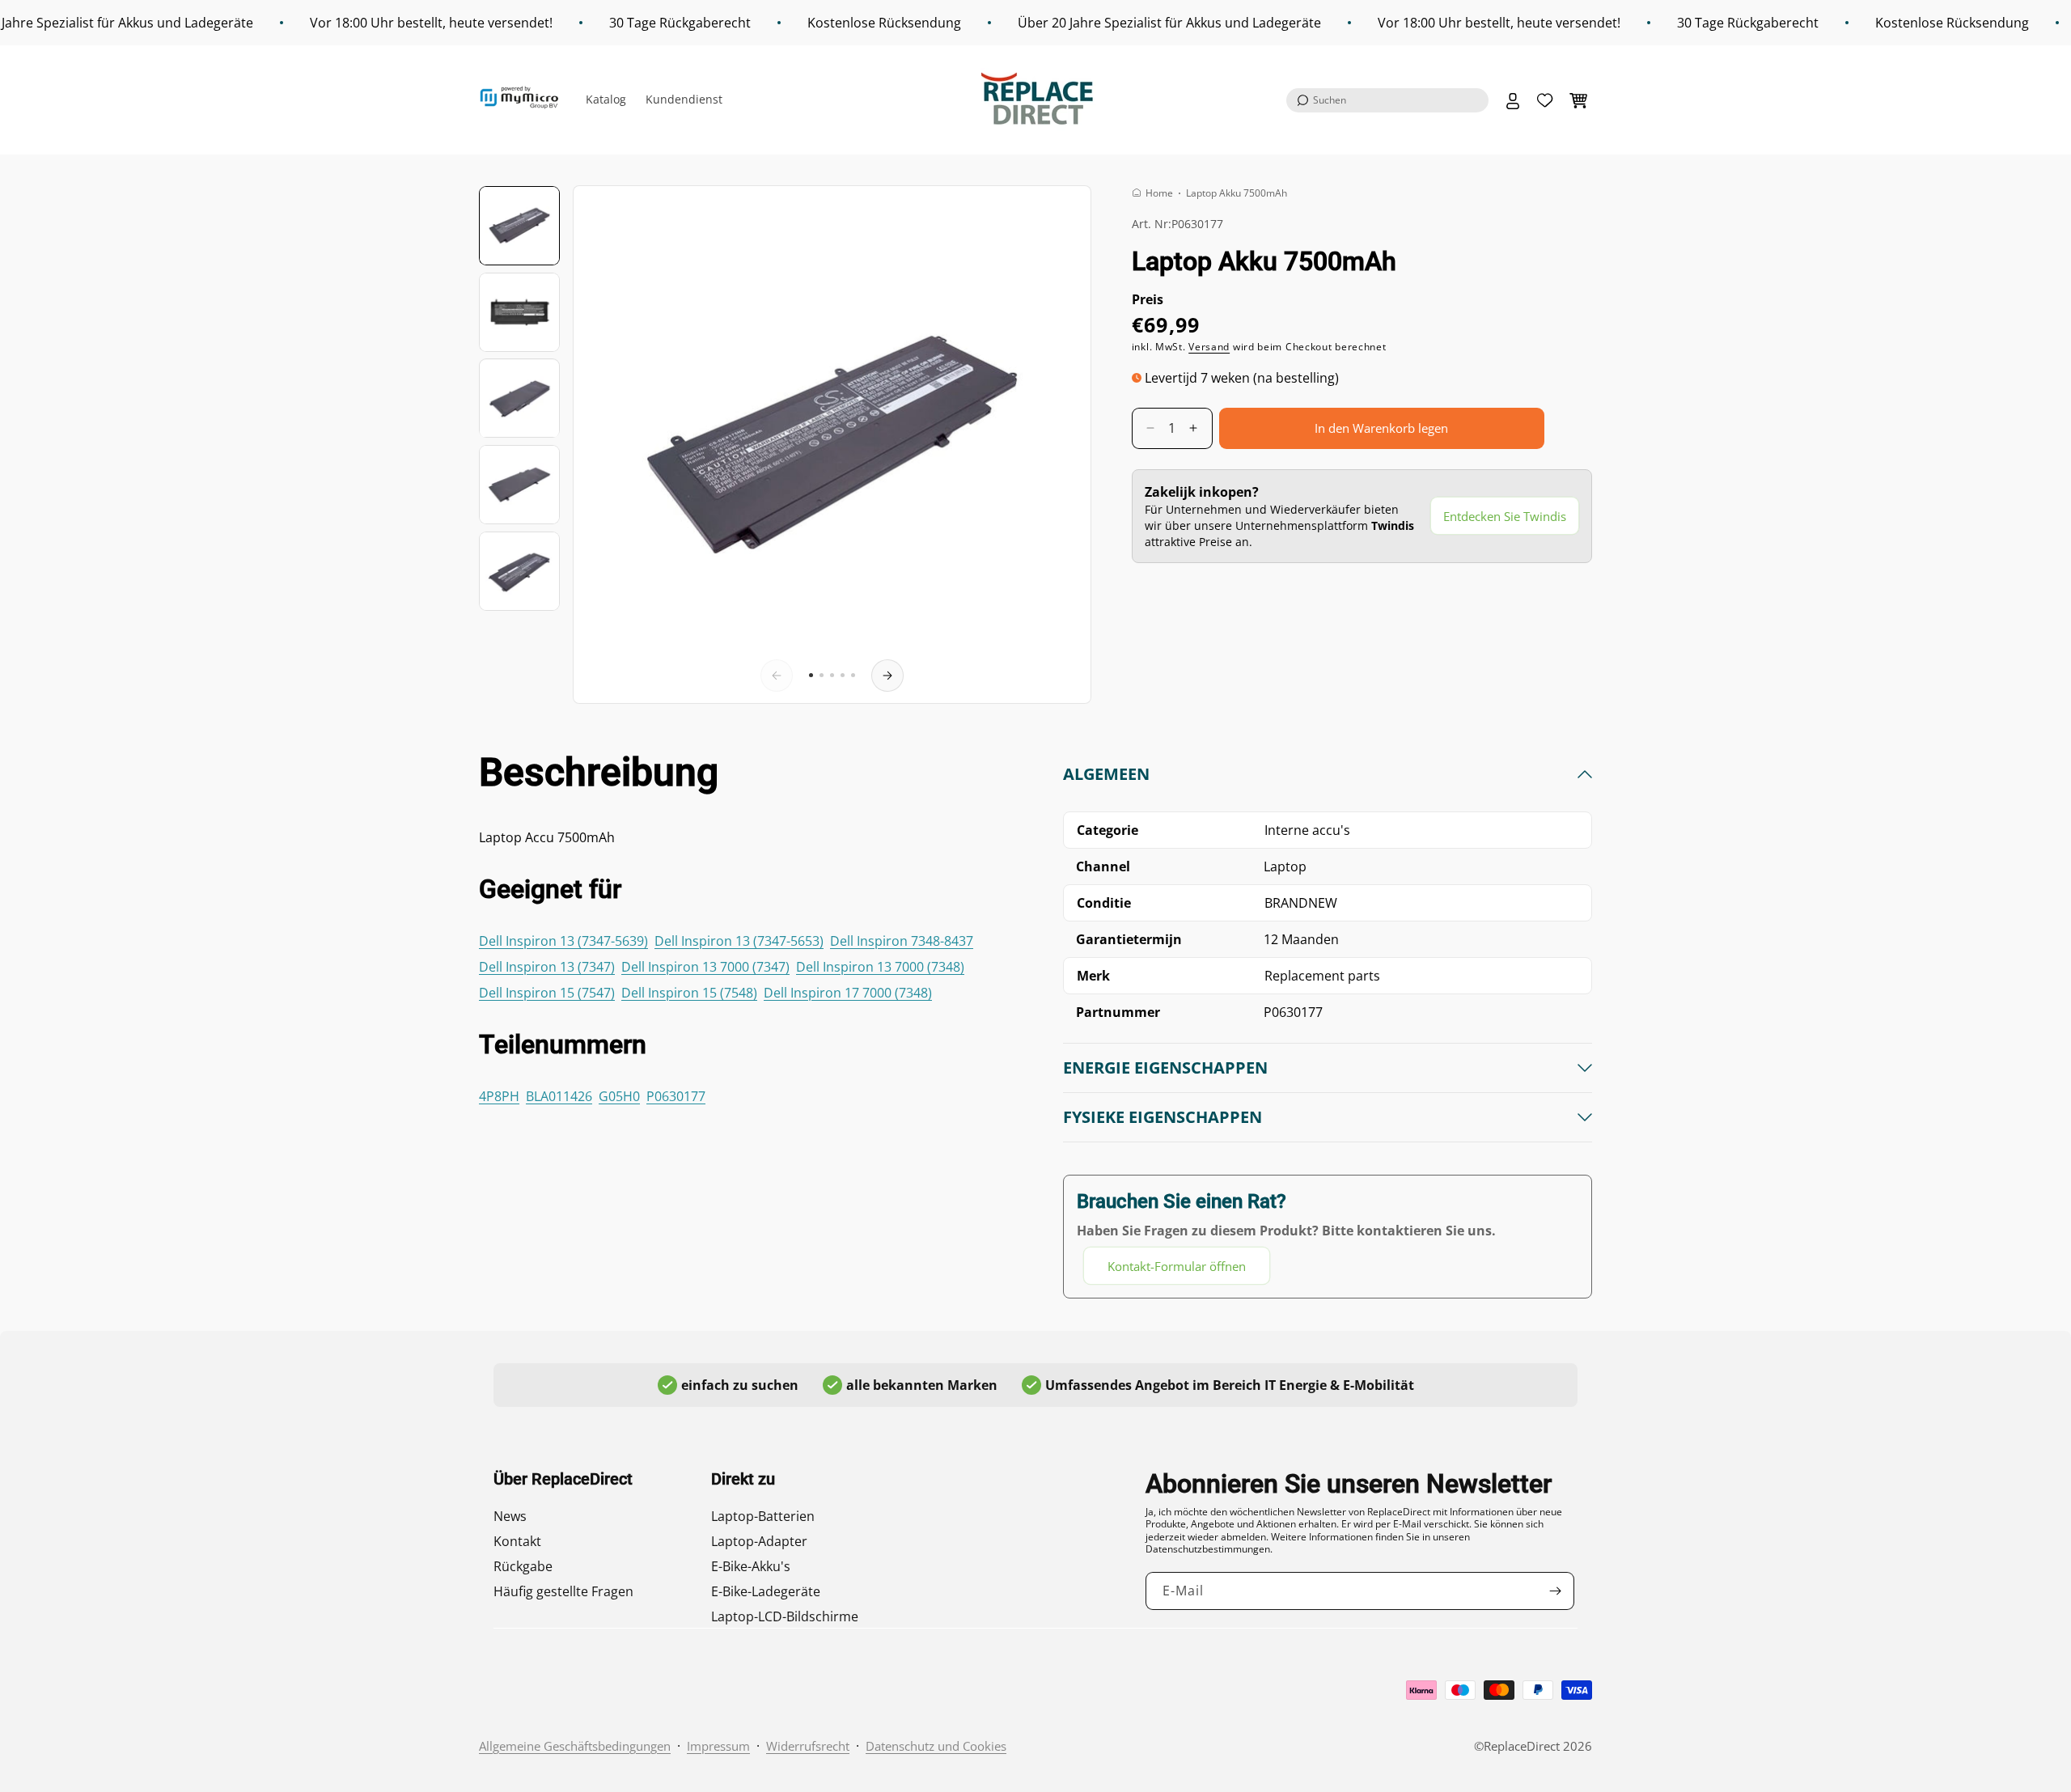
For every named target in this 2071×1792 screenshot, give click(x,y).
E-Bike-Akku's (751, 1566)
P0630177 (676, 1096)
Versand (1209, 347)
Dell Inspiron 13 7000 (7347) (705, 967)
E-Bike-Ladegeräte (766, 1591)
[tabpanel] (1328, 1024)
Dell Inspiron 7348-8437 (902, 941)
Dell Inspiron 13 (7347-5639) (563, 941)
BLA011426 (559, 1096)
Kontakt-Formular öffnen (1177, 1266)
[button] (1387, 100)
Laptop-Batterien (763, 1516)
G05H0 (619, 1096)
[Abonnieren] (1556, 1591)
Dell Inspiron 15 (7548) (689, 993)
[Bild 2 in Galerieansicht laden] (519, 312)
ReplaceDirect (1522, 1746)
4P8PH (499, 1096)
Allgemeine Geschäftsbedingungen (575, 1746)
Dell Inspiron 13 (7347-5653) (739, 941)
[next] (887, 676)
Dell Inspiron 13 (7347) (547, 967)
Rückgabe (523, 1566)
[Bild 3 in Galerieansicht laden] (519, 399)
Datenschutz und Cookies (936, 1746)
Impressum (718, 1746)
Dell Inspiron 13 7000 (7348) (880, 967)
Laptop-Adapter (759, 1541)
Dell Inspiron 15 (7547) (547, 993)
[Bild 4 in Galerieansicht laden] (519, 485)
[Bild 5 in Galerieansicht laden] (519, 571)
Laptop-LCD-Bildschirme (785, 1616)
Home (1159, 193)
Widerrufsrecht (808, 1746)
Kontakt (517, 1541)
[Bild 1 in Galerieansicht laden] (519, 226)
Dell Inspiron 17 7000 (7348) (848, 993)
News (510, 1516)
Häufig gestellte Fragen (563, 1591)
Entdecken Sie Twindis (1505, 516)
